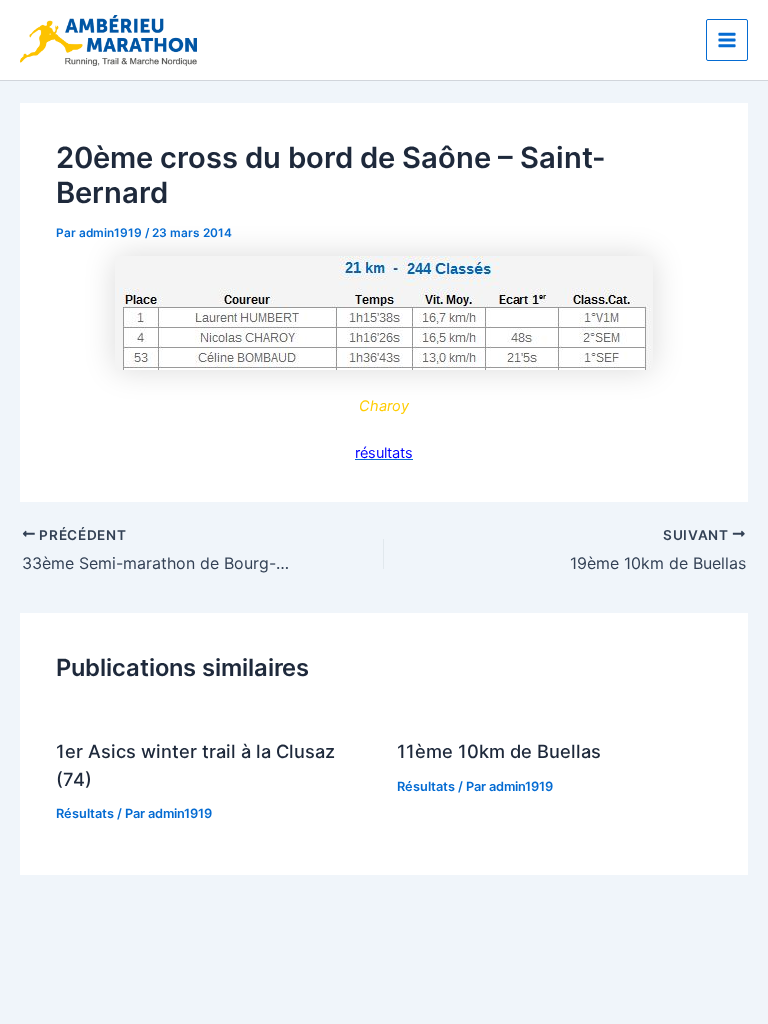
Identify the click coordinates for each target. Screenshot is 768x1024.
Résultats (85, 813)
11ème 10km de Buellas (499, 751)
